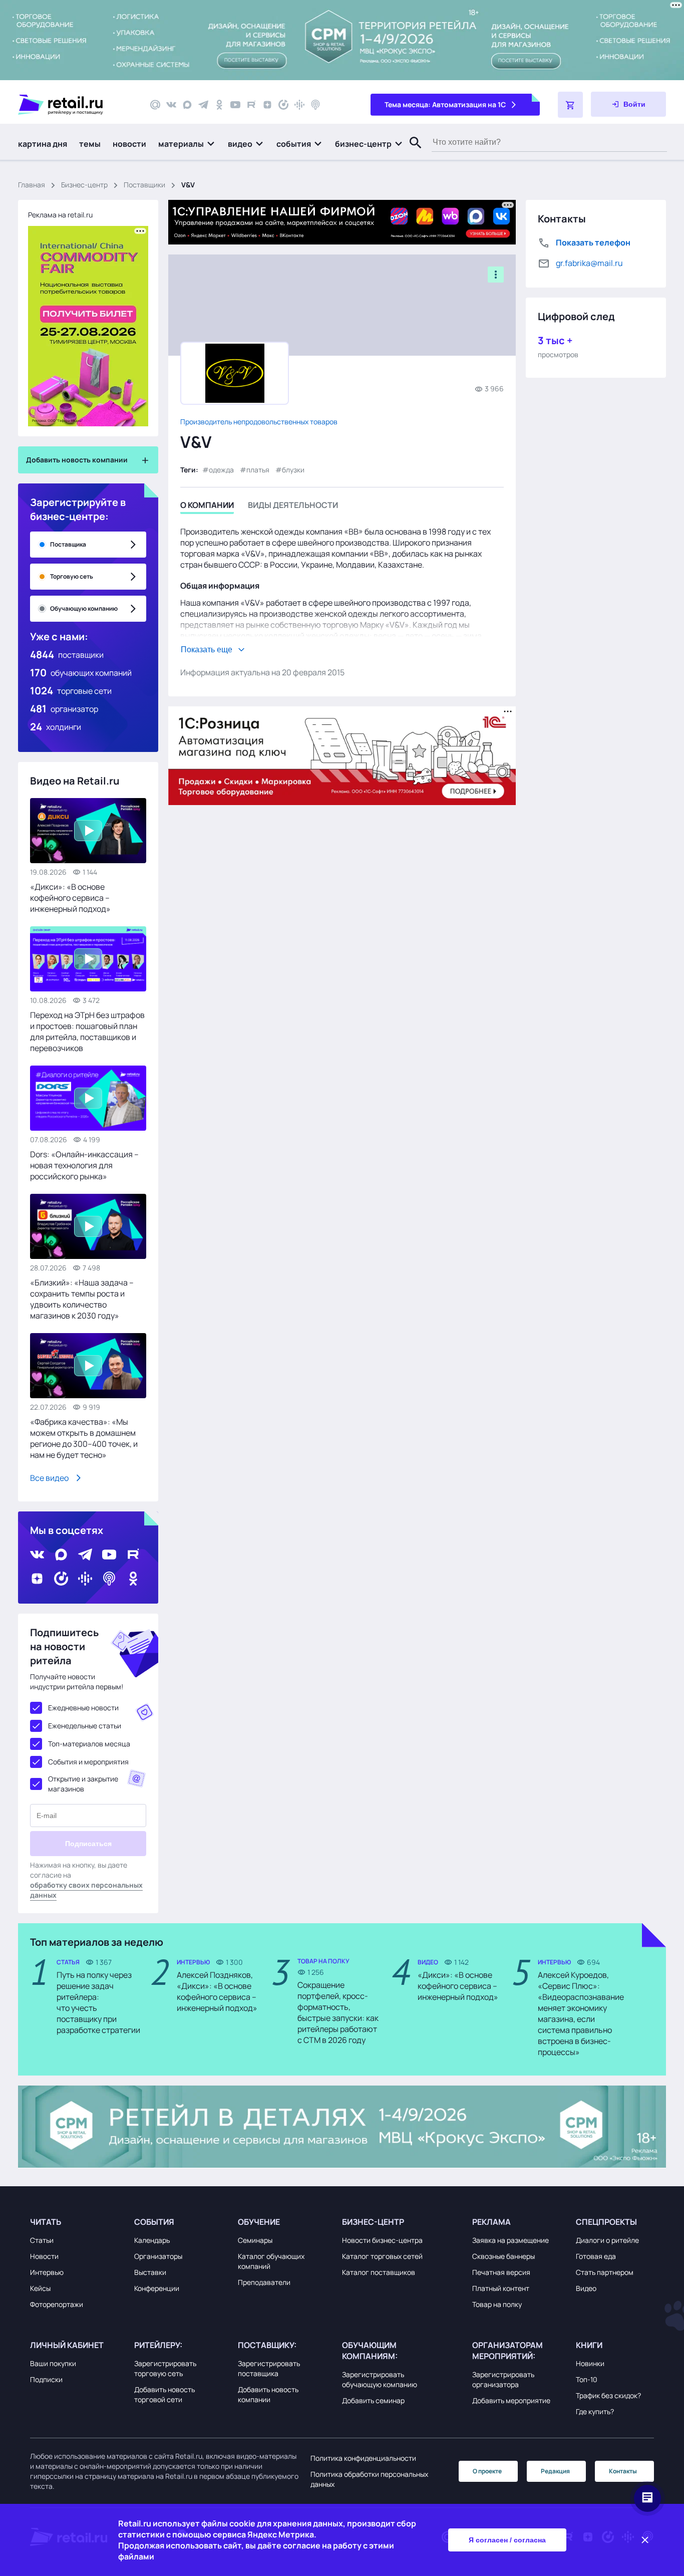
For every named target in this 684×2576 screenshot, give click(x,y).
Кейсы (40, 2288)
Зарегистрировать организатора (503, 2379)
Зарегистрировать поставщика (269, 2368)
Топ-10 (587, 2379)
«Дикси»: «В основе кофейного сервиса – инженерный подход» (70, 898)
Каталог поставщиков (379, 2272)
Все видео (49, 1478)
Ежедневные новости (83, 1708)
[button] (187, 144)
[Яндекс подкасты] (283, 105)
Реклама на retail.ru (60, 215)
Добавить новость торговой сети (164, 2394)
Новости (44, 2256)
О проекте (487, 2471)
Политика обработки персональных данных (369, 2479)
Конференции (157, 2288)
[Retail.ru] (75, 105)
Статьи (42, 2240)
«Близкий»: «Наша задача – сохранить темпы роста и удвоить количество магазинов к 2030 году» (82, 1299)
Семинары (255, 2240)
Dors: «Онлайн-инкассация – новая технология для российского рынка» (84, 1165)
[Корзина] (570, 105)
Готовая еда (596, 2256)
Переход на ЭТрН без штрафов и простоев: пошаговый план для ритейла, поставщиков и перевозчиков (87, 1032)
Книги (589, 2345)
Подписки (46, 2379)
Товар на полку (497, 2304)
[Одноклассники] (219, 105)
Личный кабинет (67, 2345)
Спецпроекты (606, 2222)
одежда (221, 470)
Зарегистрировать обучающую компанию (380, 2379)
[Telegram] (203, 105)
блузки (293, 470)
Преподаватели (264, 2282)
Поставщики (144, 185)
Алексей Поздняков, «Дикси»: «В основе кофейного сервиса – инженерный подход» (217, 1991)
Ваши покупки (53, 2363)
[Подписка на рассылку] (155, 105)
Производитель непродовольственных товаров (259, 422)
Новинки (590, 2363)
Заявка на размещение (510, 2240)
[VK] (171, 105)
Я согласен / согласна (507, 2540)
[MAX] (187, 105)
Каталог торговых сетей (382, 2256)
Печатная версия (501, 2272)
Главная (32, 185)
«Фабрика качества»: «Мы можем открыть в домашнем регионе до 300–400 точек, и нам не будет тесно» (84, 1438)
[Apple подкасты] (315, 105)
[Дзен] (267, 105)
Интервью (47, 2272)
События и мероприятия (88, 1762)
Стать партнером (605, 2272)
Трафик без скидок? (608, 2395)
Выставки (150, 2272)
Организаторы (158, 2256)
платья (258, 470)
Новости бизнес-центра (382, 2240)
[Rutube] (251, 105)
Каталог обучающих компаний (271, 2261)
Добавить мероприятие (511, 2400)
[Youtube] (235, 105)
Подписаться (88, 1844)
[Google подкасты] (299, 105)
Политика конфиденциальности (363, 2458)
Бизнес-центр (84, 185)
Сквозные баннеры (503, 2256)
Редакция (555, 2471)
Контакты (623, 2471)
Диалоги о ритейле (607, 2240)
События (154, 2222)
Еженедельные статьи (85, 1726)
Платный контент (501, 2288)
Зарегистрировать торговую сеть (165, 2368)
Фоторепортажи (57, 2304)
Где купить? (595, 2411)
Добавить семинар (373, 2400)
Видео (586, 2288)
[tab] (207, 507)
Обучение (259, 2222)
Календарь (152, 2240)
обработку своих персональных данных (86, 1890)
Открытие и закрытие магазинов (83, 1784)
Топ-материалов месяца (89, 1744)
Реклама (491, 2222)
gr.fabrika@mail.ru (589, 263)
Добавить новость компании (268, 2394)
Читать (46, 2222)
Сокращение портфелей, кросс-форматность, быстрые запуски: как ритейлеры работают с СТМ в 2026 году (338, 2012)
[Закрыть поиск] (411, 153)
